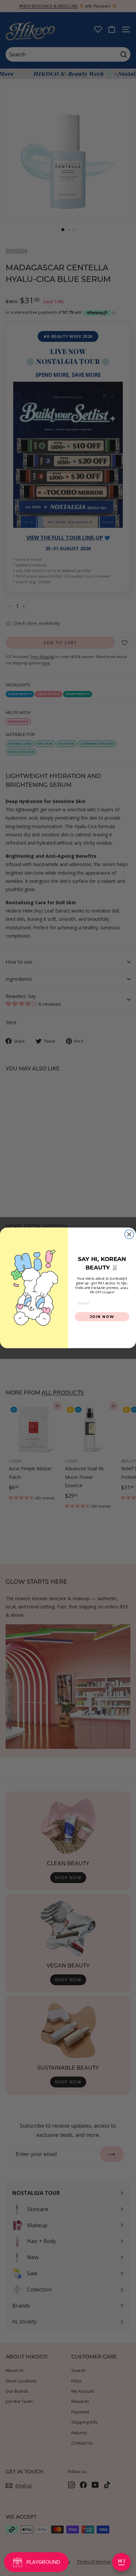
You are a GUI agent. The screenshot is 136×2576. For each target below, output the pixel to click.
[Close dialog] (129, 1234)
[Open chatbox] (121, 2562)
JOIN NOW (102, 1317)
